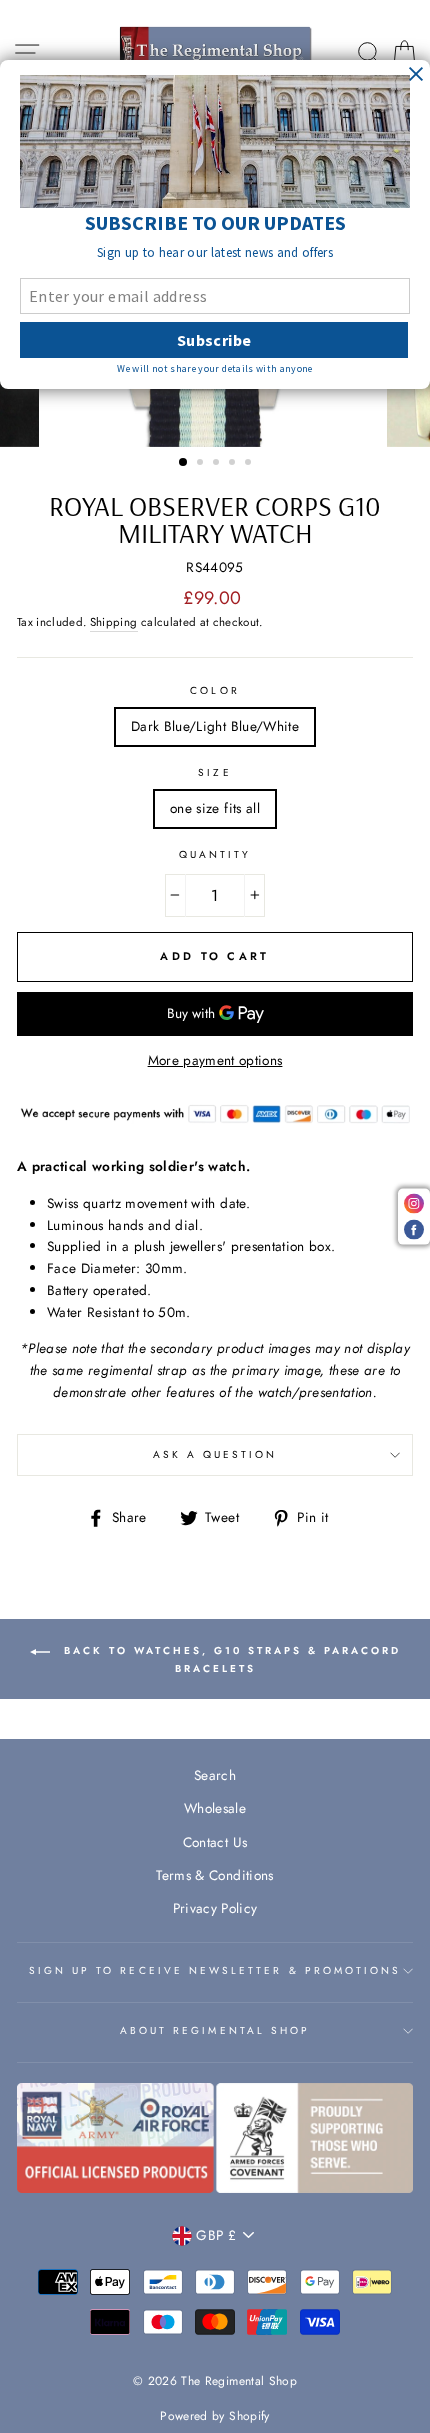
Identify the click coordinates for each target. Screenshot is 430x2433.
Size (214, 772)
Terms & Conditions (214, 1875)
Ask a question (215, 1454)
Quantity (215, 854)
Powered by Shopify (214, 2416)
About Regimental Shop (215, 2030)
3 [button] (218, 464)
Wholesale (215, 1808)
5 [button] (250, 464)
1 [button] (184, 463)
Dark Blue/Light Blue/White (215, 726)
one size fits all (215, 808)
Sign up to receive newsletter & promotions (215, 1970)
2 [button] (202, 464)
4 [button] (234, 464)
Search (215, 1775)
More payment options (215, 1060)
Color (214, 690)
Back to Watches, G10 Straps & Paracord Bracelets (229, 1659)
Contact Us (215, 1842)
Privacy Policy (215, 1908)
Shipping (114, 622)
